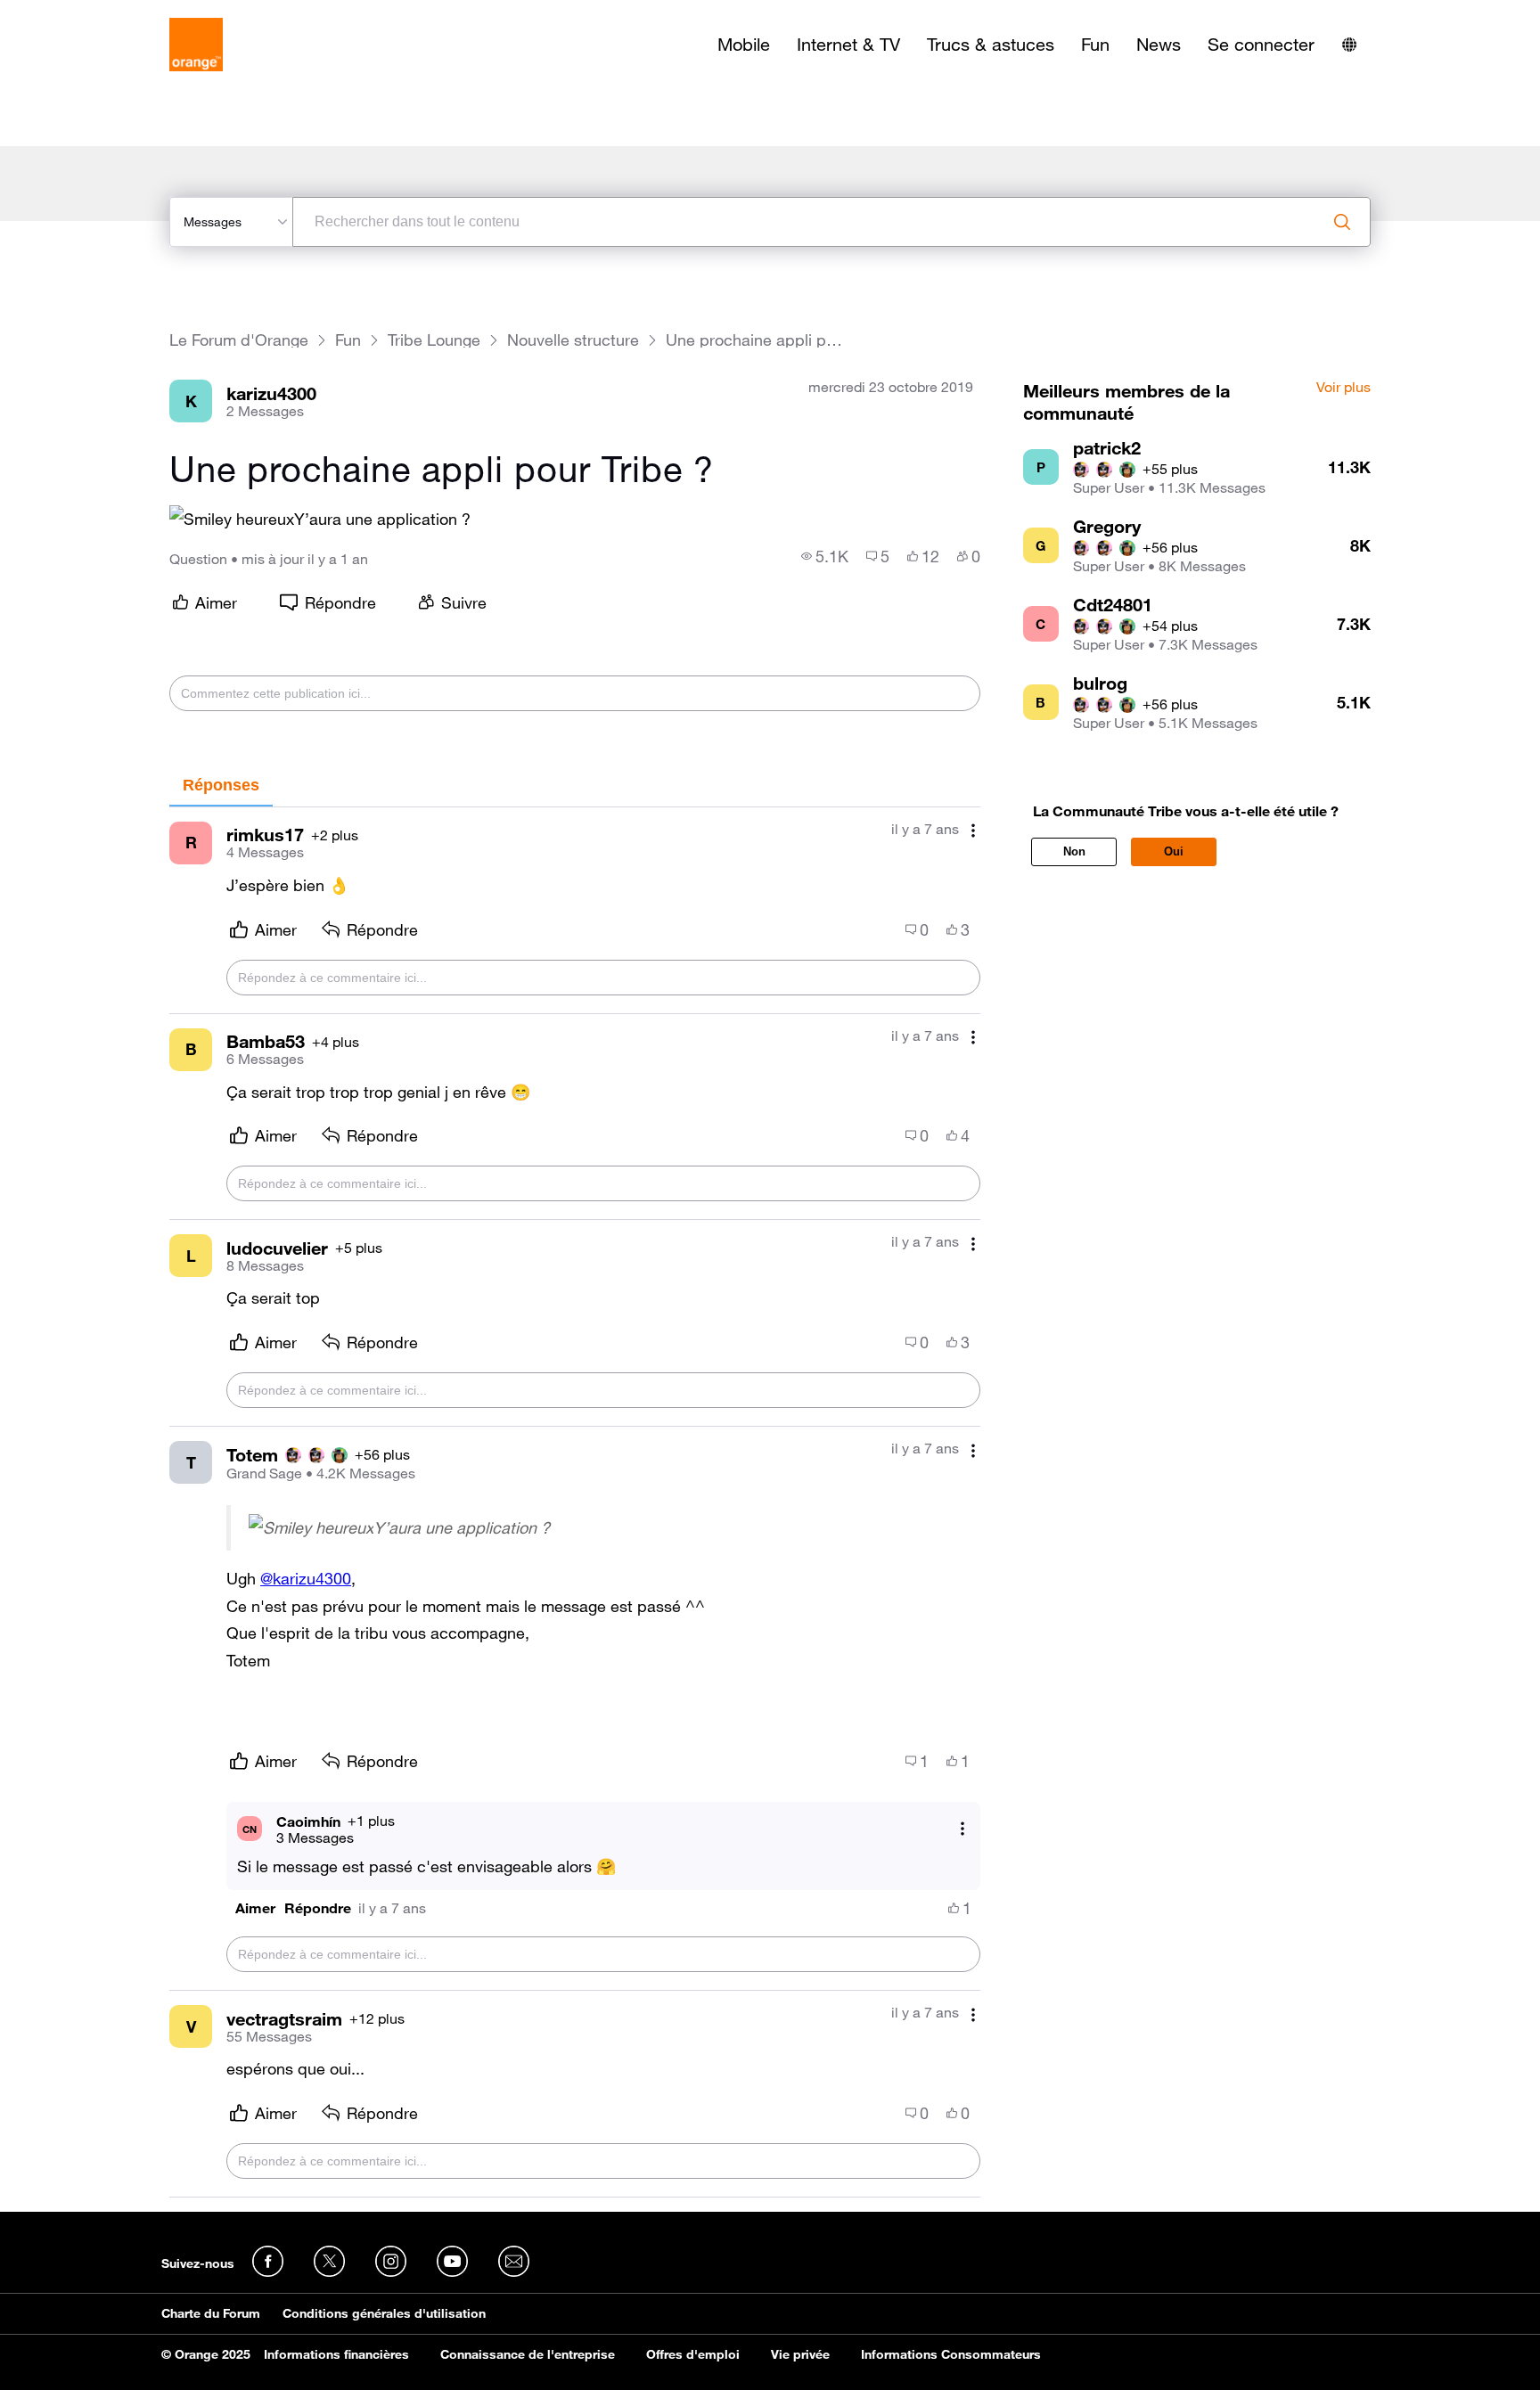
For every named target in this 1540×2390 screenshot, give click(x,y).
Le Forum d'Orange (239, 340)
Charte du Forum (211, 2313)
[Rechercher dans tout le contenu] (1342, 222)
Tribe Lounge (434, 340)
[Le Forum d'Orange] (196, 45)
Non (1074, 851)
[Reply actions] (962, 1829)
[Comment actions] (973, 831)
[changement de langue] (1349, 45)
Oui (1174, 851)
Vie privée (800, 2354)
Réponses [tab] (221, 785)
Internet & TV (848, 45)
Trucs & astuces (991, 45)
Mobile (744, 45)
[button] (255, 1908)
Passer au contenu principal (95, 13)
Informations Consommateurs (951, 2354)
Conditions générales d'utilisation (384, 2313)
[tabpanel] (575, 1502)
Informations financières (336, 2354)
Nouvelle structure (573, 340)
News (1159, 45)
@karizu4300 (306, 1578)
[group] (825, 556)
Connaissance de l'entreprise (528, 2354)
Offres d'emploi (693, 2354)
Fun (1095, 45)
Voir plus (1343, 388)
